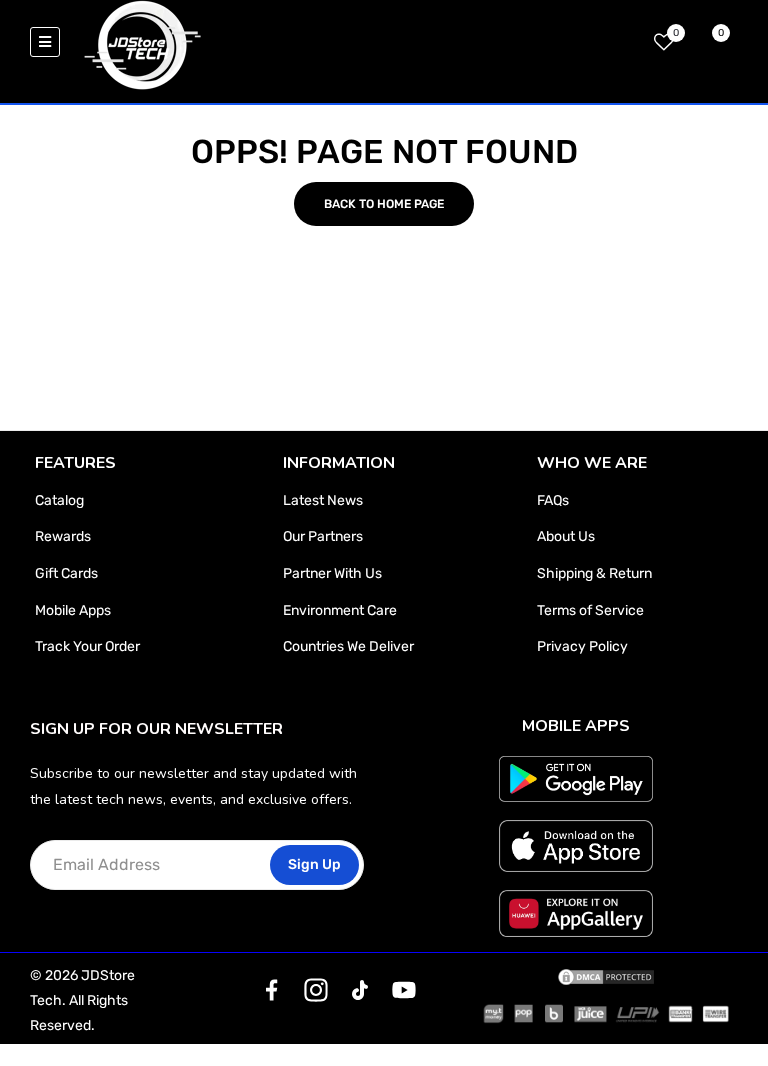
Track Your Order (87, 646)
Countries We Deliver (348, 646)
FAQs (553, 500)
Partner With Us (332, 573)
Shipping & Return (594, 573)
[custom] (272, 990)
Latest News (323, 500)
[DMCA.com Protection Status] (606, 976)
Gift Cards (66, 573)
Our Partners (323, 536)
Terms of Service (590, 610)
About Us (566, 536)
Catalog (59, 500)
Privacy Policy (582, 646)
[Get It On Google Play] (576, 779)
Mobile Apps (73, 610)
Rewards (63, 536)
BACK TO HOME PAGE (384, 204)
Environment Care (340, 610)
